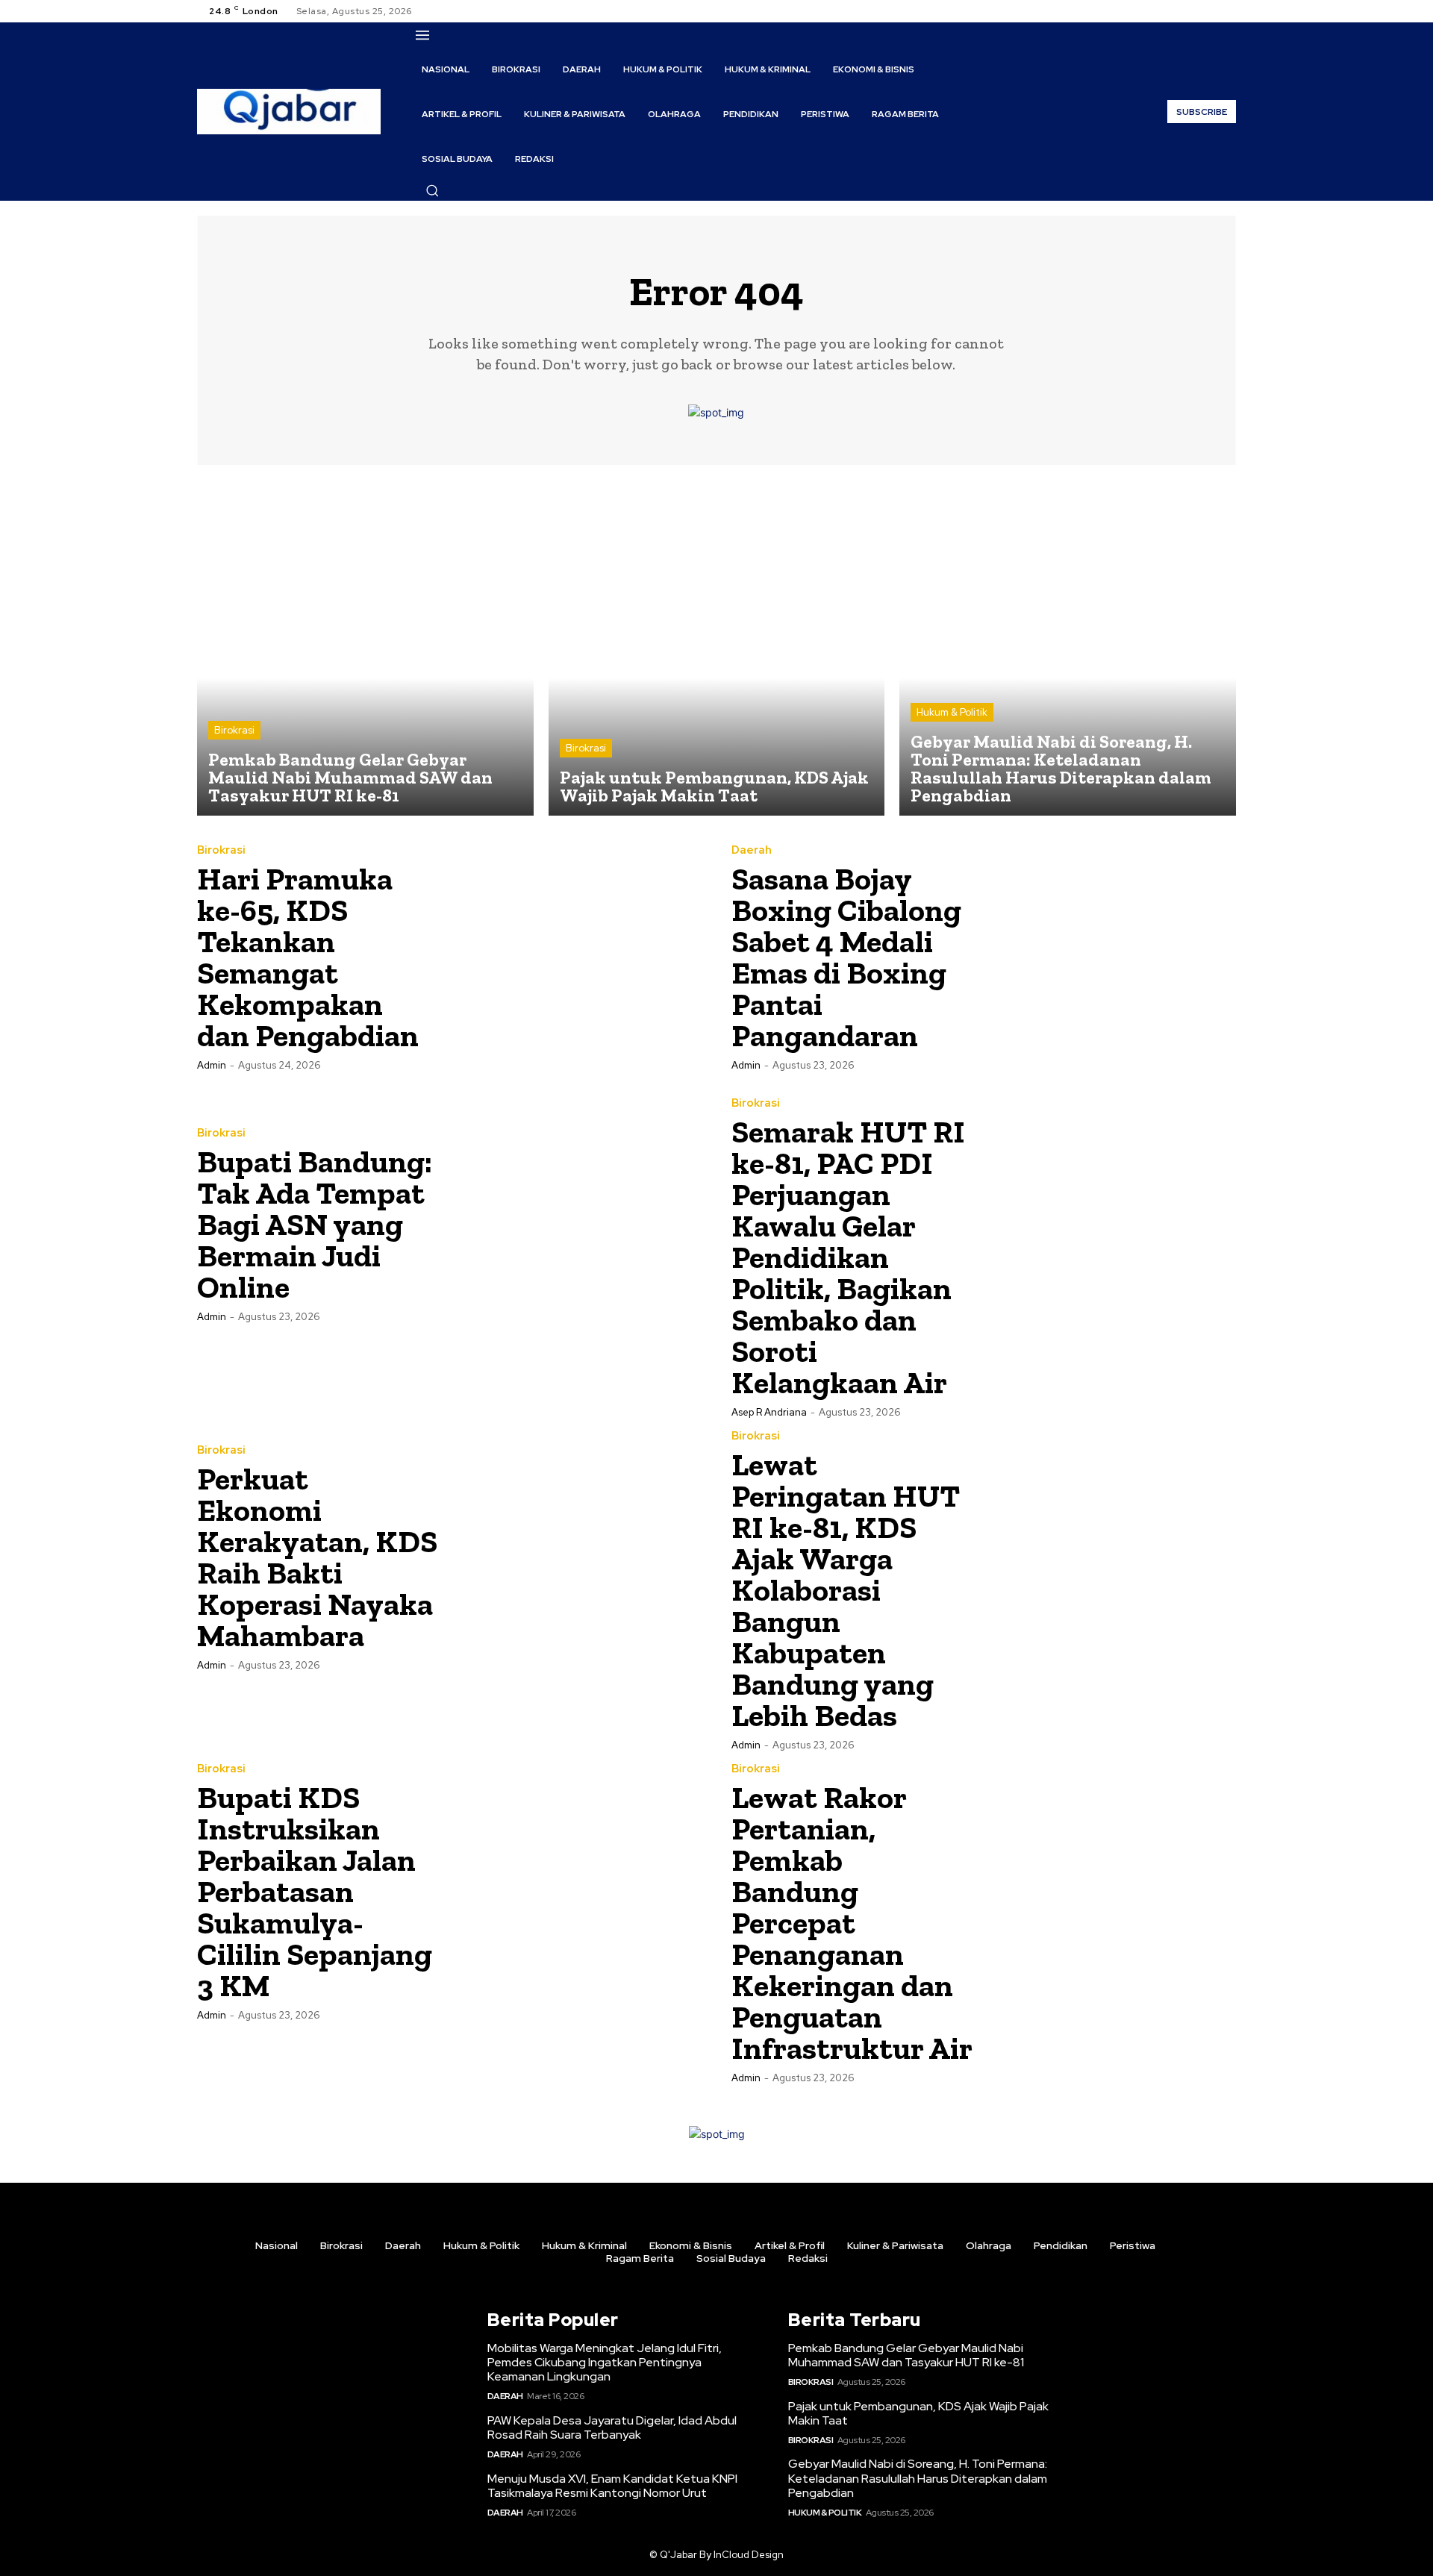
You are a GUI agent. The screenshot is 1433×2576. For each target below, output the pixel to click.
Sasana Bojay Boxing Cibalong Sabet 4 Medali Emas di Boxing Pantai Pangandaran (846, 957)
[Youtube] (1227, 11)
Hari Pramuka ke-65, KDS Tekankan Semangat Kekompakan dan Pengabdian (308, 957)
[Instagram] (1191, 11)
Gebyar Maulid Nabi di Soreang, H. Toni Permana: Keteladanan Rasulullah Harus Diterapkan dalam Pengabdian (918, 2478)
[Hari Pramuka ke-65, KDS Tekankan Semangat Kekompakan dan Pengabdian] (575, 957)
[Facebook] (1173, 11)
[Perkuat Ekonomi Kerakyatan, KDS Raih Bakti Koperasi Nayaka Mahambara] (575, 1557)
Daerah (752, 850)
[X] (1209, 11)
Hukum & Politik (952, 712)
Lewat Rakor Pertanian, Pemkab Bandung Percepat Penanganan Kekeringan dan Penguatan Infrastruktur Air (852, 1923)
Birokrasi (234, 730)
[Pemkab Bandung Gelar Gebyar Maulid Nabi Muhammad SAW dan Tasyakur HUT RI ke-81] (365, 648)
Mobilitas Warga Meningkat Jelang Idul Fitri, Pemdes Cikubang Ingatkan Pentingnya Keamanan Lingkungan (605, 2362)
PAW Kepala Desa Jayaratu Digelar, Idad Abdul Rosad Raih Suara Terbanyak (612, 2427)
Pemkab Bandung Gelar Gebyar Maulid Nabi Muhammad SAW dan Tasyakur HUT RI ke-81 (906, 2355)
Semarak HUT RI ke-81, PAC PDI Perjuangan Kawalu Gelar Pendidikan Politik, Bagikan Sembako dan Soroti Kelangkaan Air (848, 1257)
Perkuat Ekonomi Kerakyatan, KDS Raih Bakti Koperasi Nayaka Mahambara (317, 1557)
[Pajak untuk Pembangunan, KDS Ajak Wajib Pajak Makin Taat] (717, 648)
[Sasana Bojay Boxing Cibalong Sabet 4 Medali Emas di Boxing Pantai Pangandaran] (1110, 957)
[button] (432, 190)
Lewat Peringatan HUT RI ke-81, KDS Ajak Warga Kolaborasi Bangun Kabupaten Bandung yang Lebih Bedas (846, 1590)
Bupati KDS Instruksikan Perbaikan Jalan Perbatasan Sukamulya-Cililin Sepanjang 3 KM (315, 1891)
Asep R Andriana (769, 1412)
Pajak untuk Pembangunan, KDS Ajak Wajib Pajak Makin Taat (918, 2413)
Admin (212, 1065)
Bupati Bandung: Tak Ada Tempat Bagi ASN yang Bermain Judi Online (315, 1224)
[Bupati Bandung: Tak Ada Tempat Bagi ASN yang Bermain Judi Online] (575, 1224)
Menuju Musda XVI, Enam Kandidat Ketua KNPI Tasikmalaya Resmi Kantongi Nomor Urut (612, 2486)
